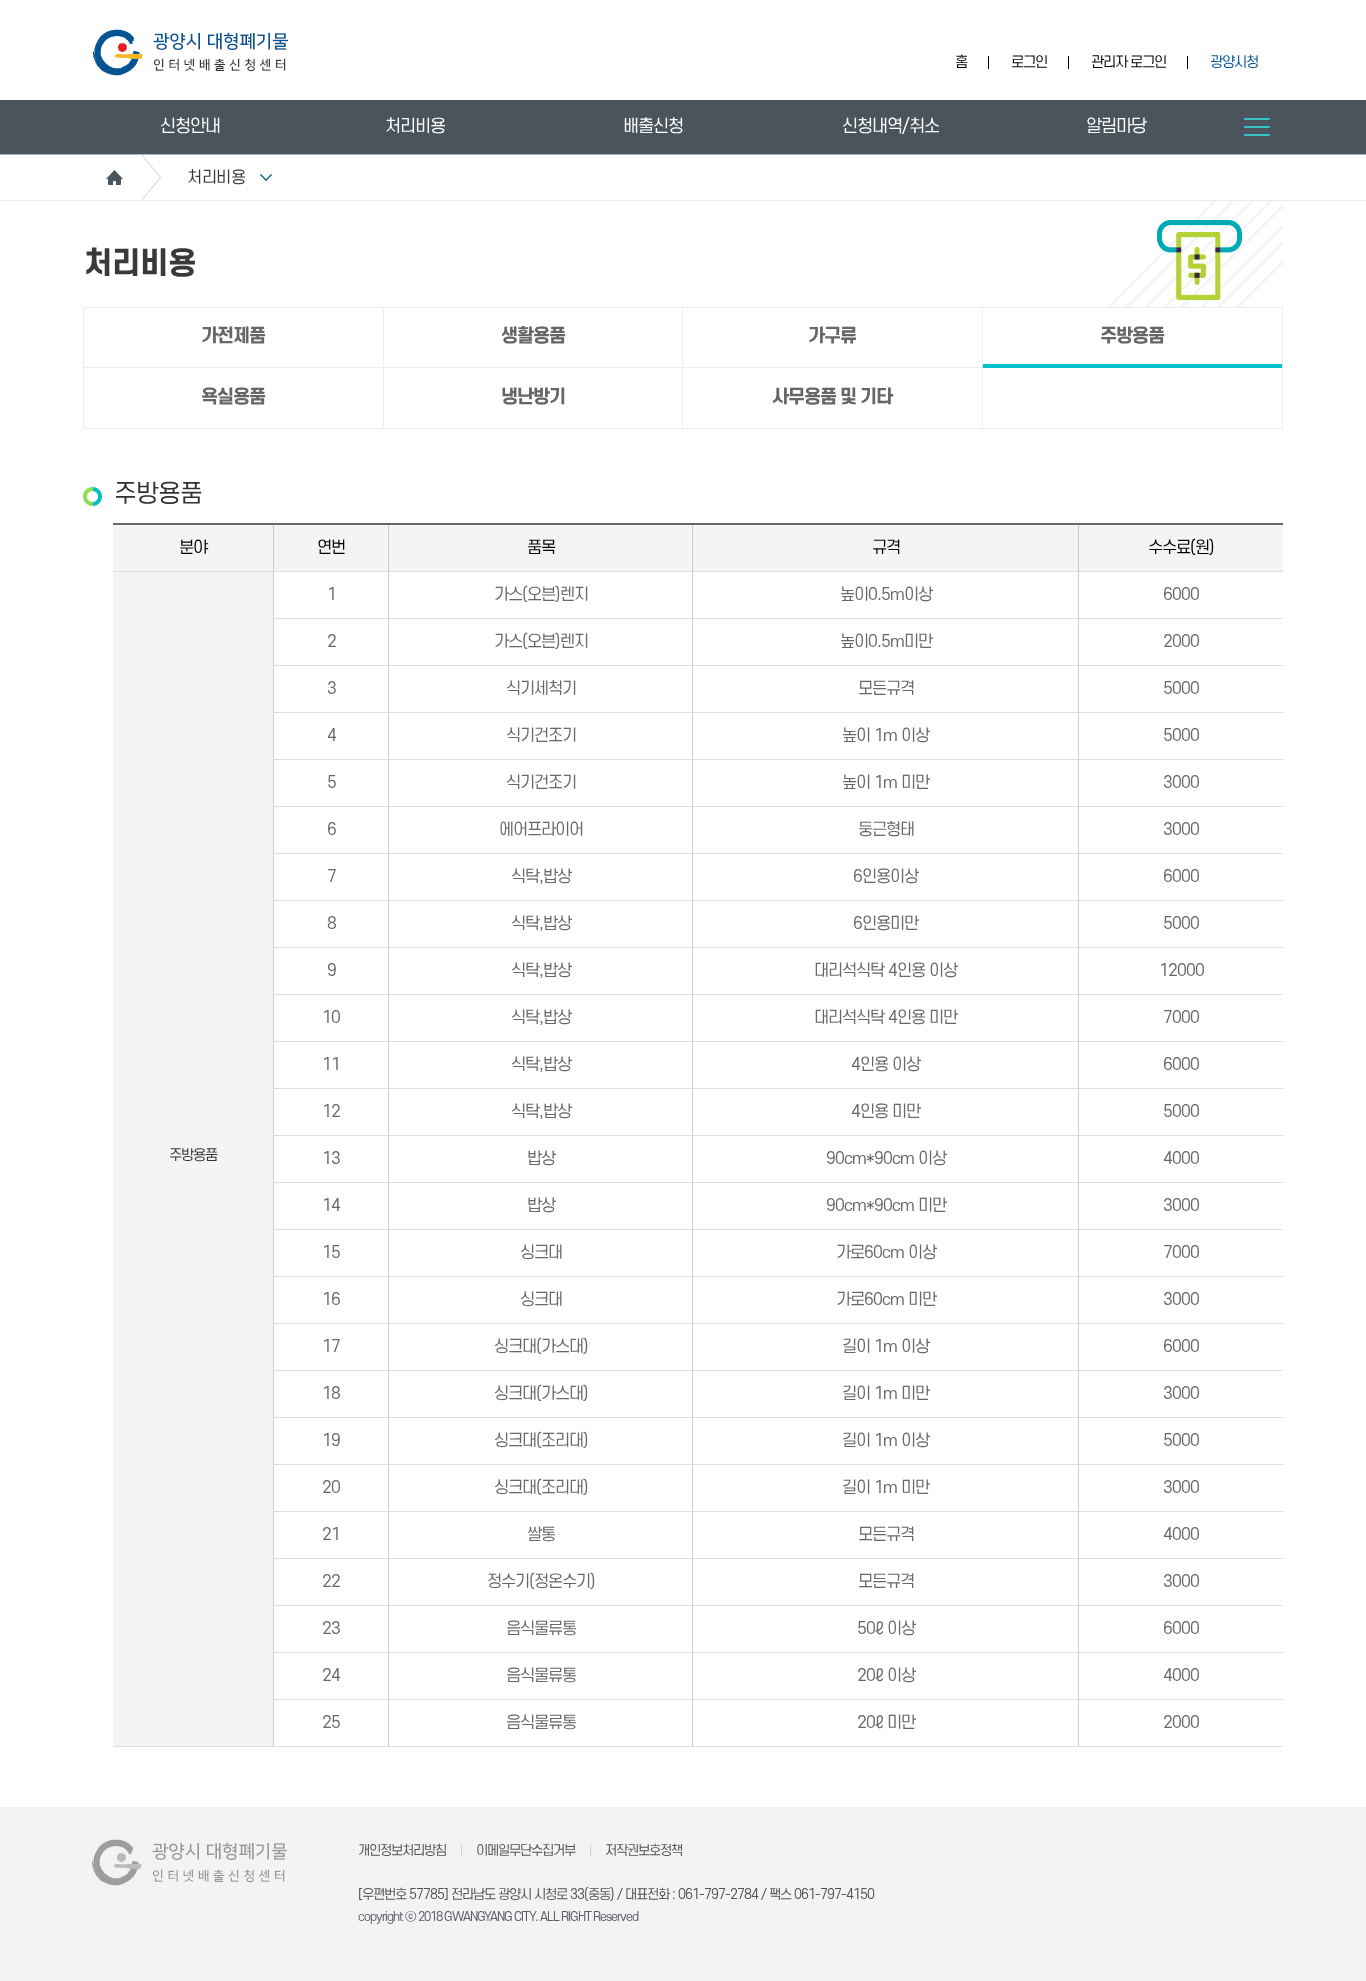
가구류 (832, 336)
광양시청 (1234, 62)
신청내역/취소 (890, 126)
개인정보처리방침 (402, 1850)
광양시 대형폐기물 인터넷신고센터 (190, 52)
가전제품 (233, 336)
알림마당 (1116, 126)
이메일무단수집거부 (525, 1850)
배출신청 (653, 126)
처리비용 (415, 126)
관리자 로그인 (1128, 62)
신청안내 (190, 126)
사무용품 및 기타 (832, 397)
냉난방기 (533, 397)
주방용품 (1132, 336)
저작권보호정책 (643, 1850)
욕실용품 (233, 397)
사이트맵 (1257, 127)
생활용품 (533, 336)
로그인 (1029, 62)
